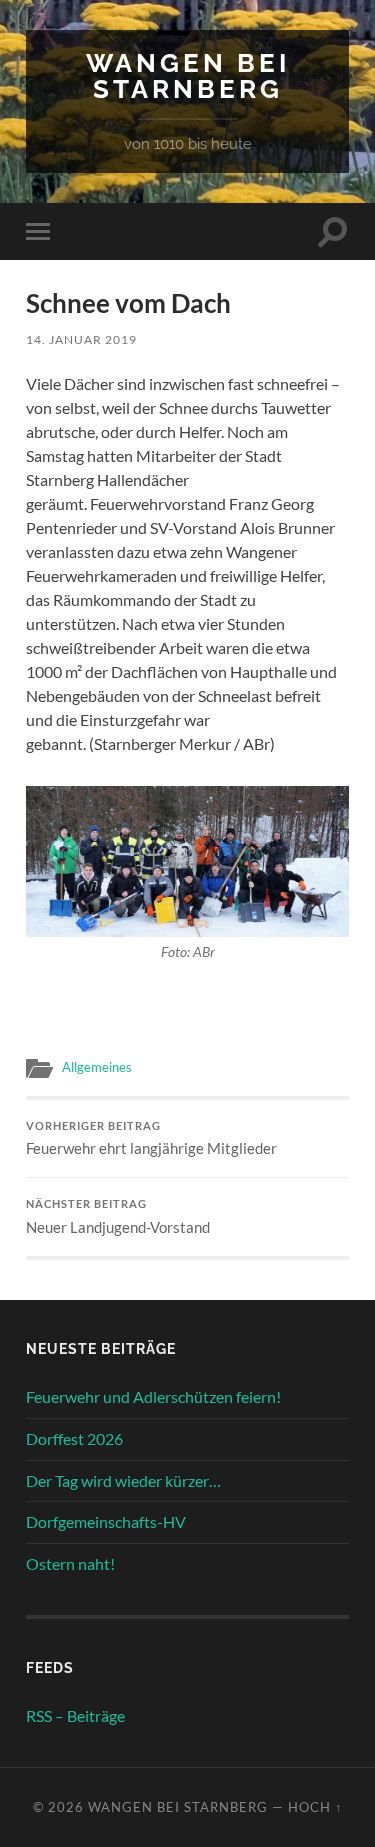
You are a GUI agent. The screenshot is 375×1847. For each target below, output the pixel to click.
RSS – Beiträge (75, 1715)
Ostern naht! (70, 1563)
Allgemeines (97, 1067)
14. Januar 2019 (81, 339)
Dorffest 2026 (74, 1438)
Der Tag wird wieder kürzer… (123, 1480)
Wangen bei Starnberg (188, 75)
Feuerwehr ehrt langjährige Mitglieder (151, 1139)
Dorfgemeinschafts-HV (106, 1521)
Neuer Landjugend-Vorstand (118, 1217)
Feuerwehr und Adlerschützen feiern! (153, 1396)
